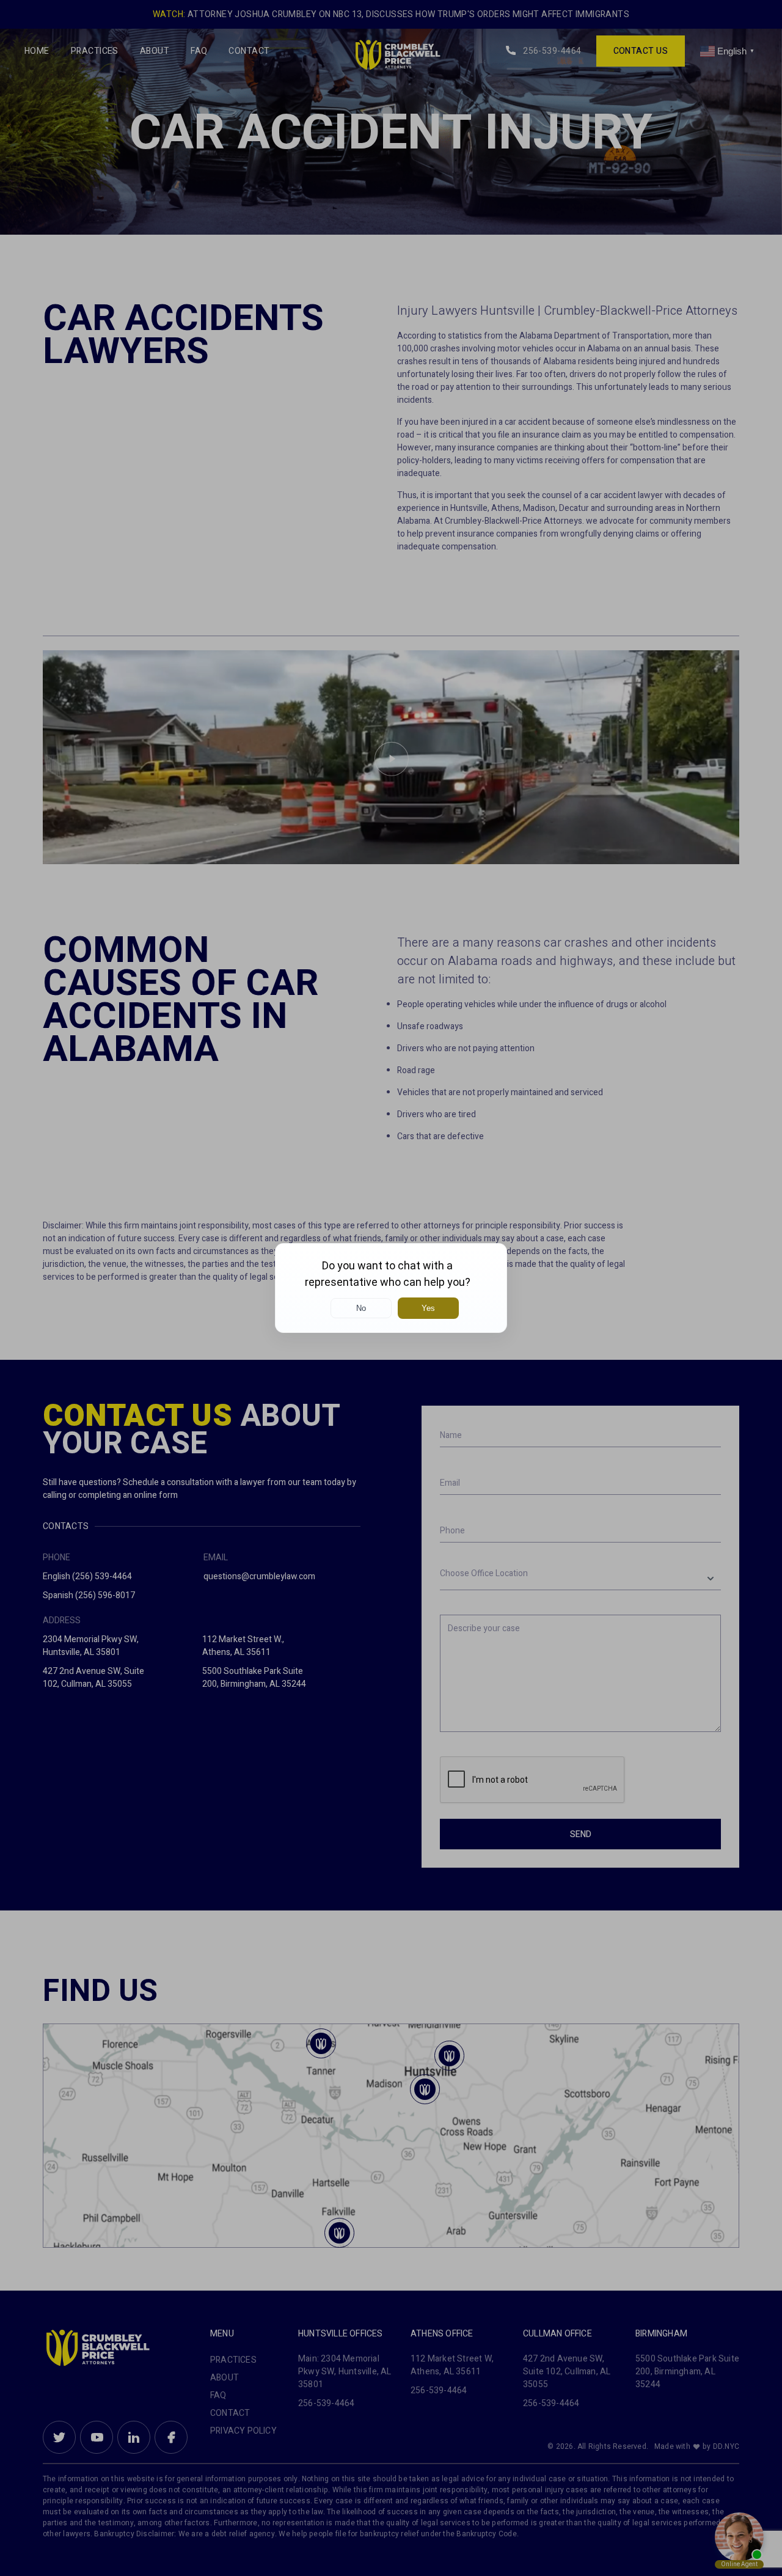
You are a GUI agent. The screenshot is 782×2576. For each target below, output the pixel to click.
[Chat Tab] (391, 1288)
